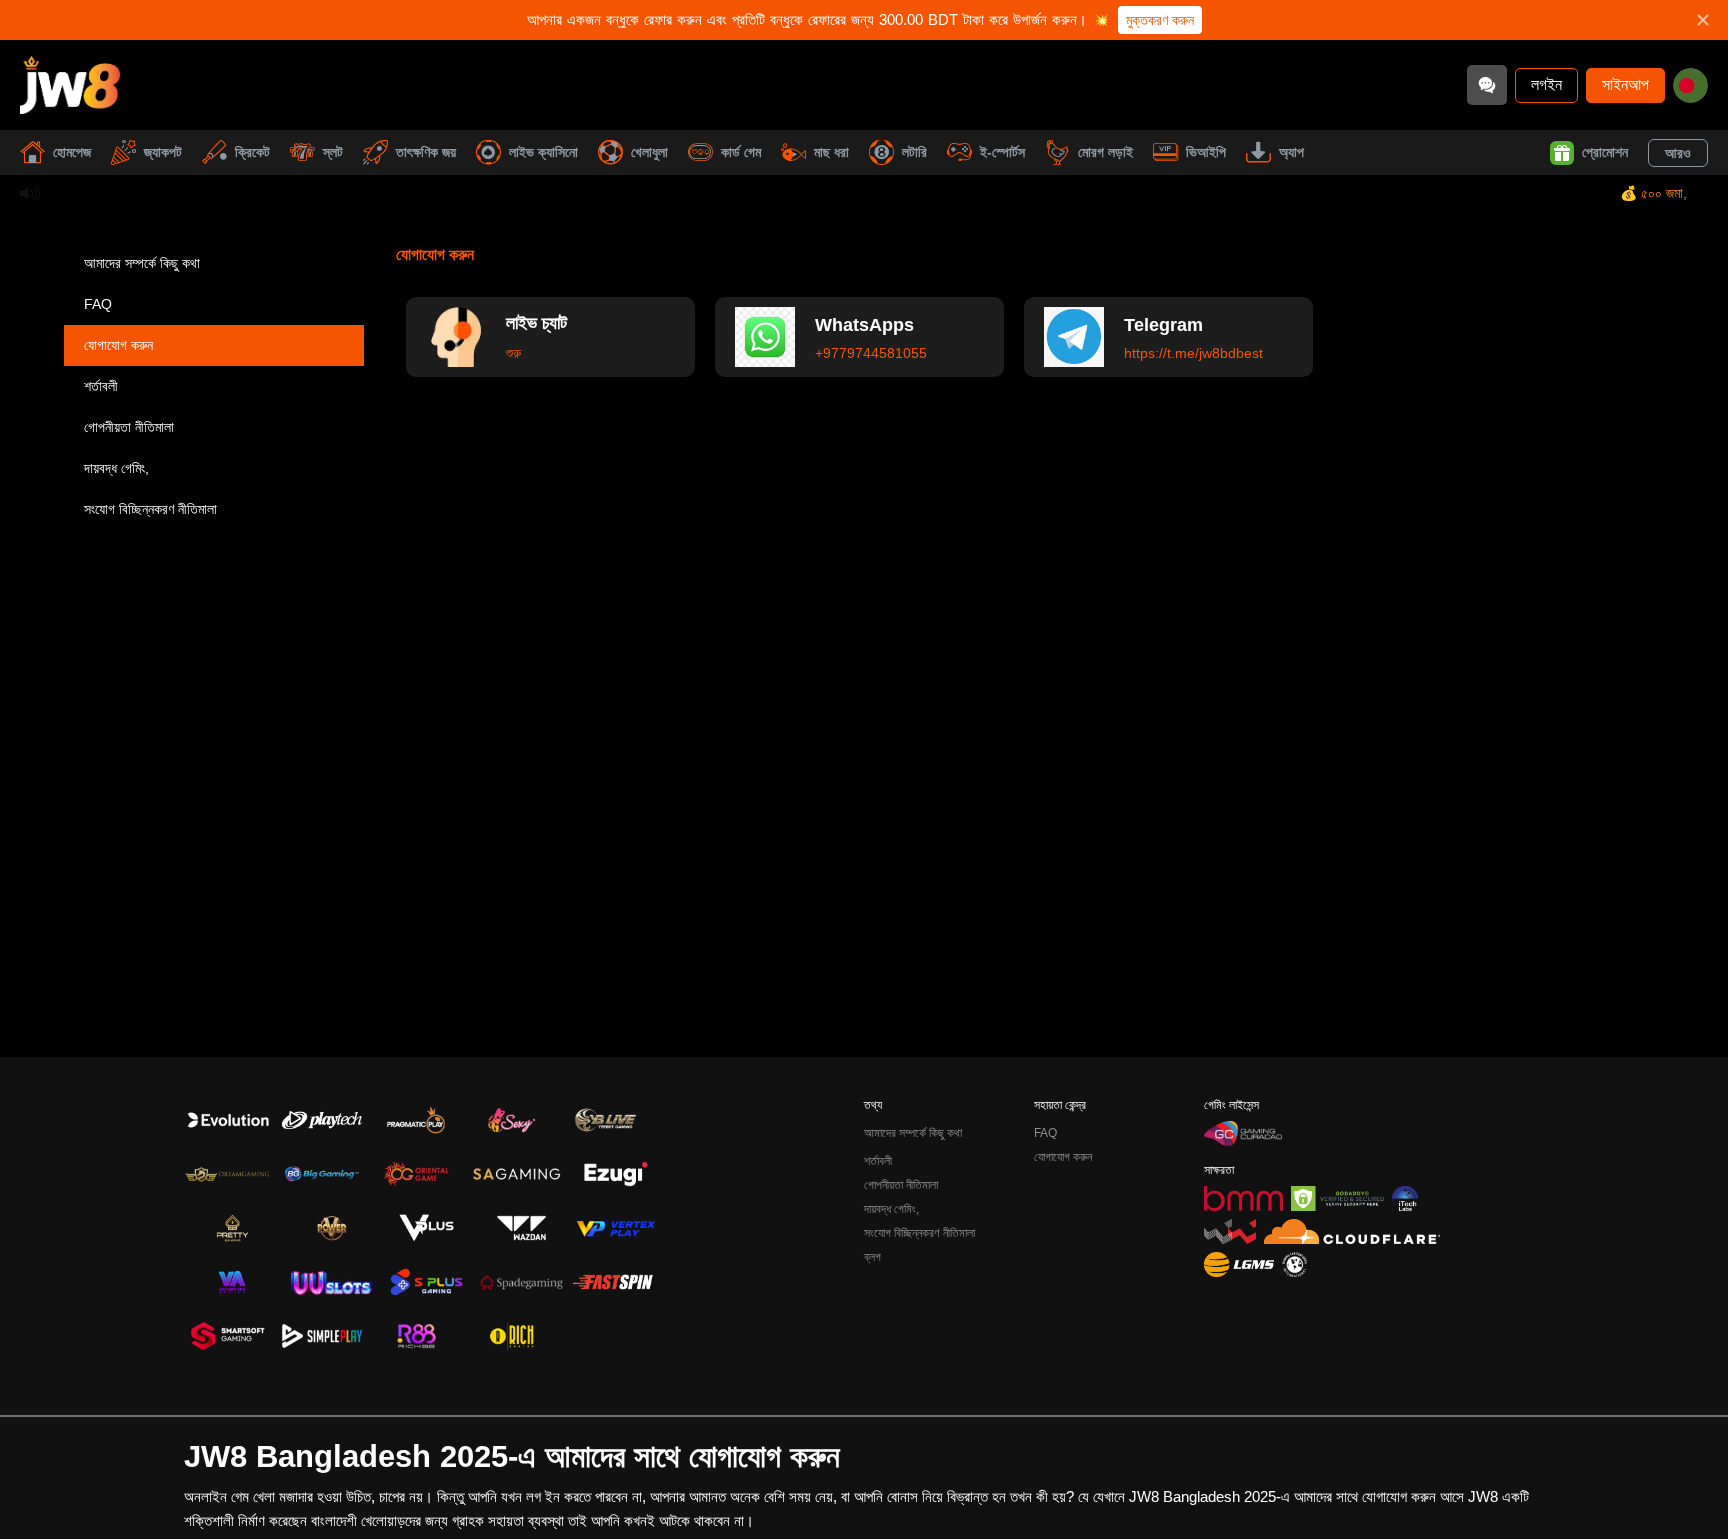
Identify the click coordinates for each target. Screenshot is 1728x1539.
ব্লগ (872, 1257)
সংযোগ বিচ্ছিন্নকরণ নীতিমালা (150, 509)
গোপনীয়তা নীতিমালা (129, 427)
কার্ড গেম (741, 152)
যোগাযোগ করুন (118, 345)
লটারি (914, 152)
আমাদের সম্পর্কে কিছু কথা (142, 263)
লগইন (1546, 84)
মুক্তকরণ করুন (1160, 20)
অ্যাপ (1291, 152)
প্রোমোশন (1605, 152)
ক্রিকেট (252, 152)
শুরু (513, 353)
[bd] (1690, 85)
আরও (1678, 153)
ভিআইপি (1206, 152)
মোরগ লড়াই (1105, 152)
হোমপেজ (72, 152)
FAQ (98, 304)
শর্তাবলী (101, 386)
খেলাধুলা (649, 152)
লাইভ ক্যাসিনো (543, 152)
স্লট (333, 152)
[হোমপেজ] (70, 85)
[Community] (1487, 85)
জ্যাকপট (163, 152)
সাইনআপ (1625, 84)
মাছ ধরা (831, 152)
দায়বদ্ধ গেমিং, (116, 468)
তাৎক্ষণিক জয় (426, 152)
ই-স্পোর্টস (1002, 152)
